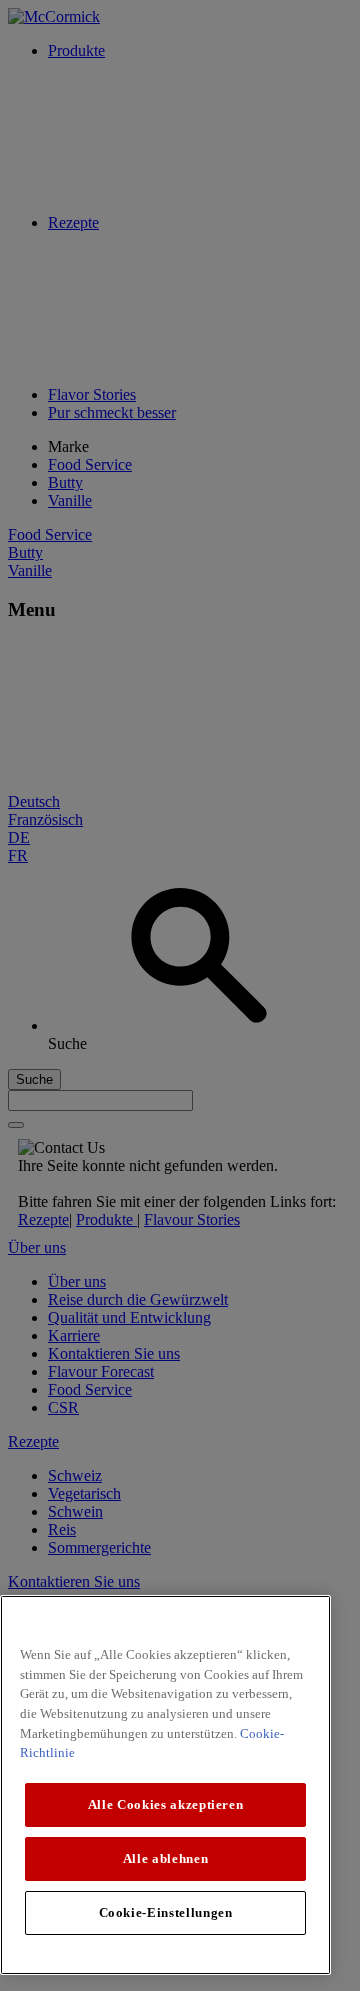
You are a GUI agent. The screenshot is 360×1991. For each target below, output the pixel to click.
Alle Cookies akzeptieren (166, 1804)
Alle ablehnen (166, 1858)
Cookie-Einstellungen (166, 1912)
